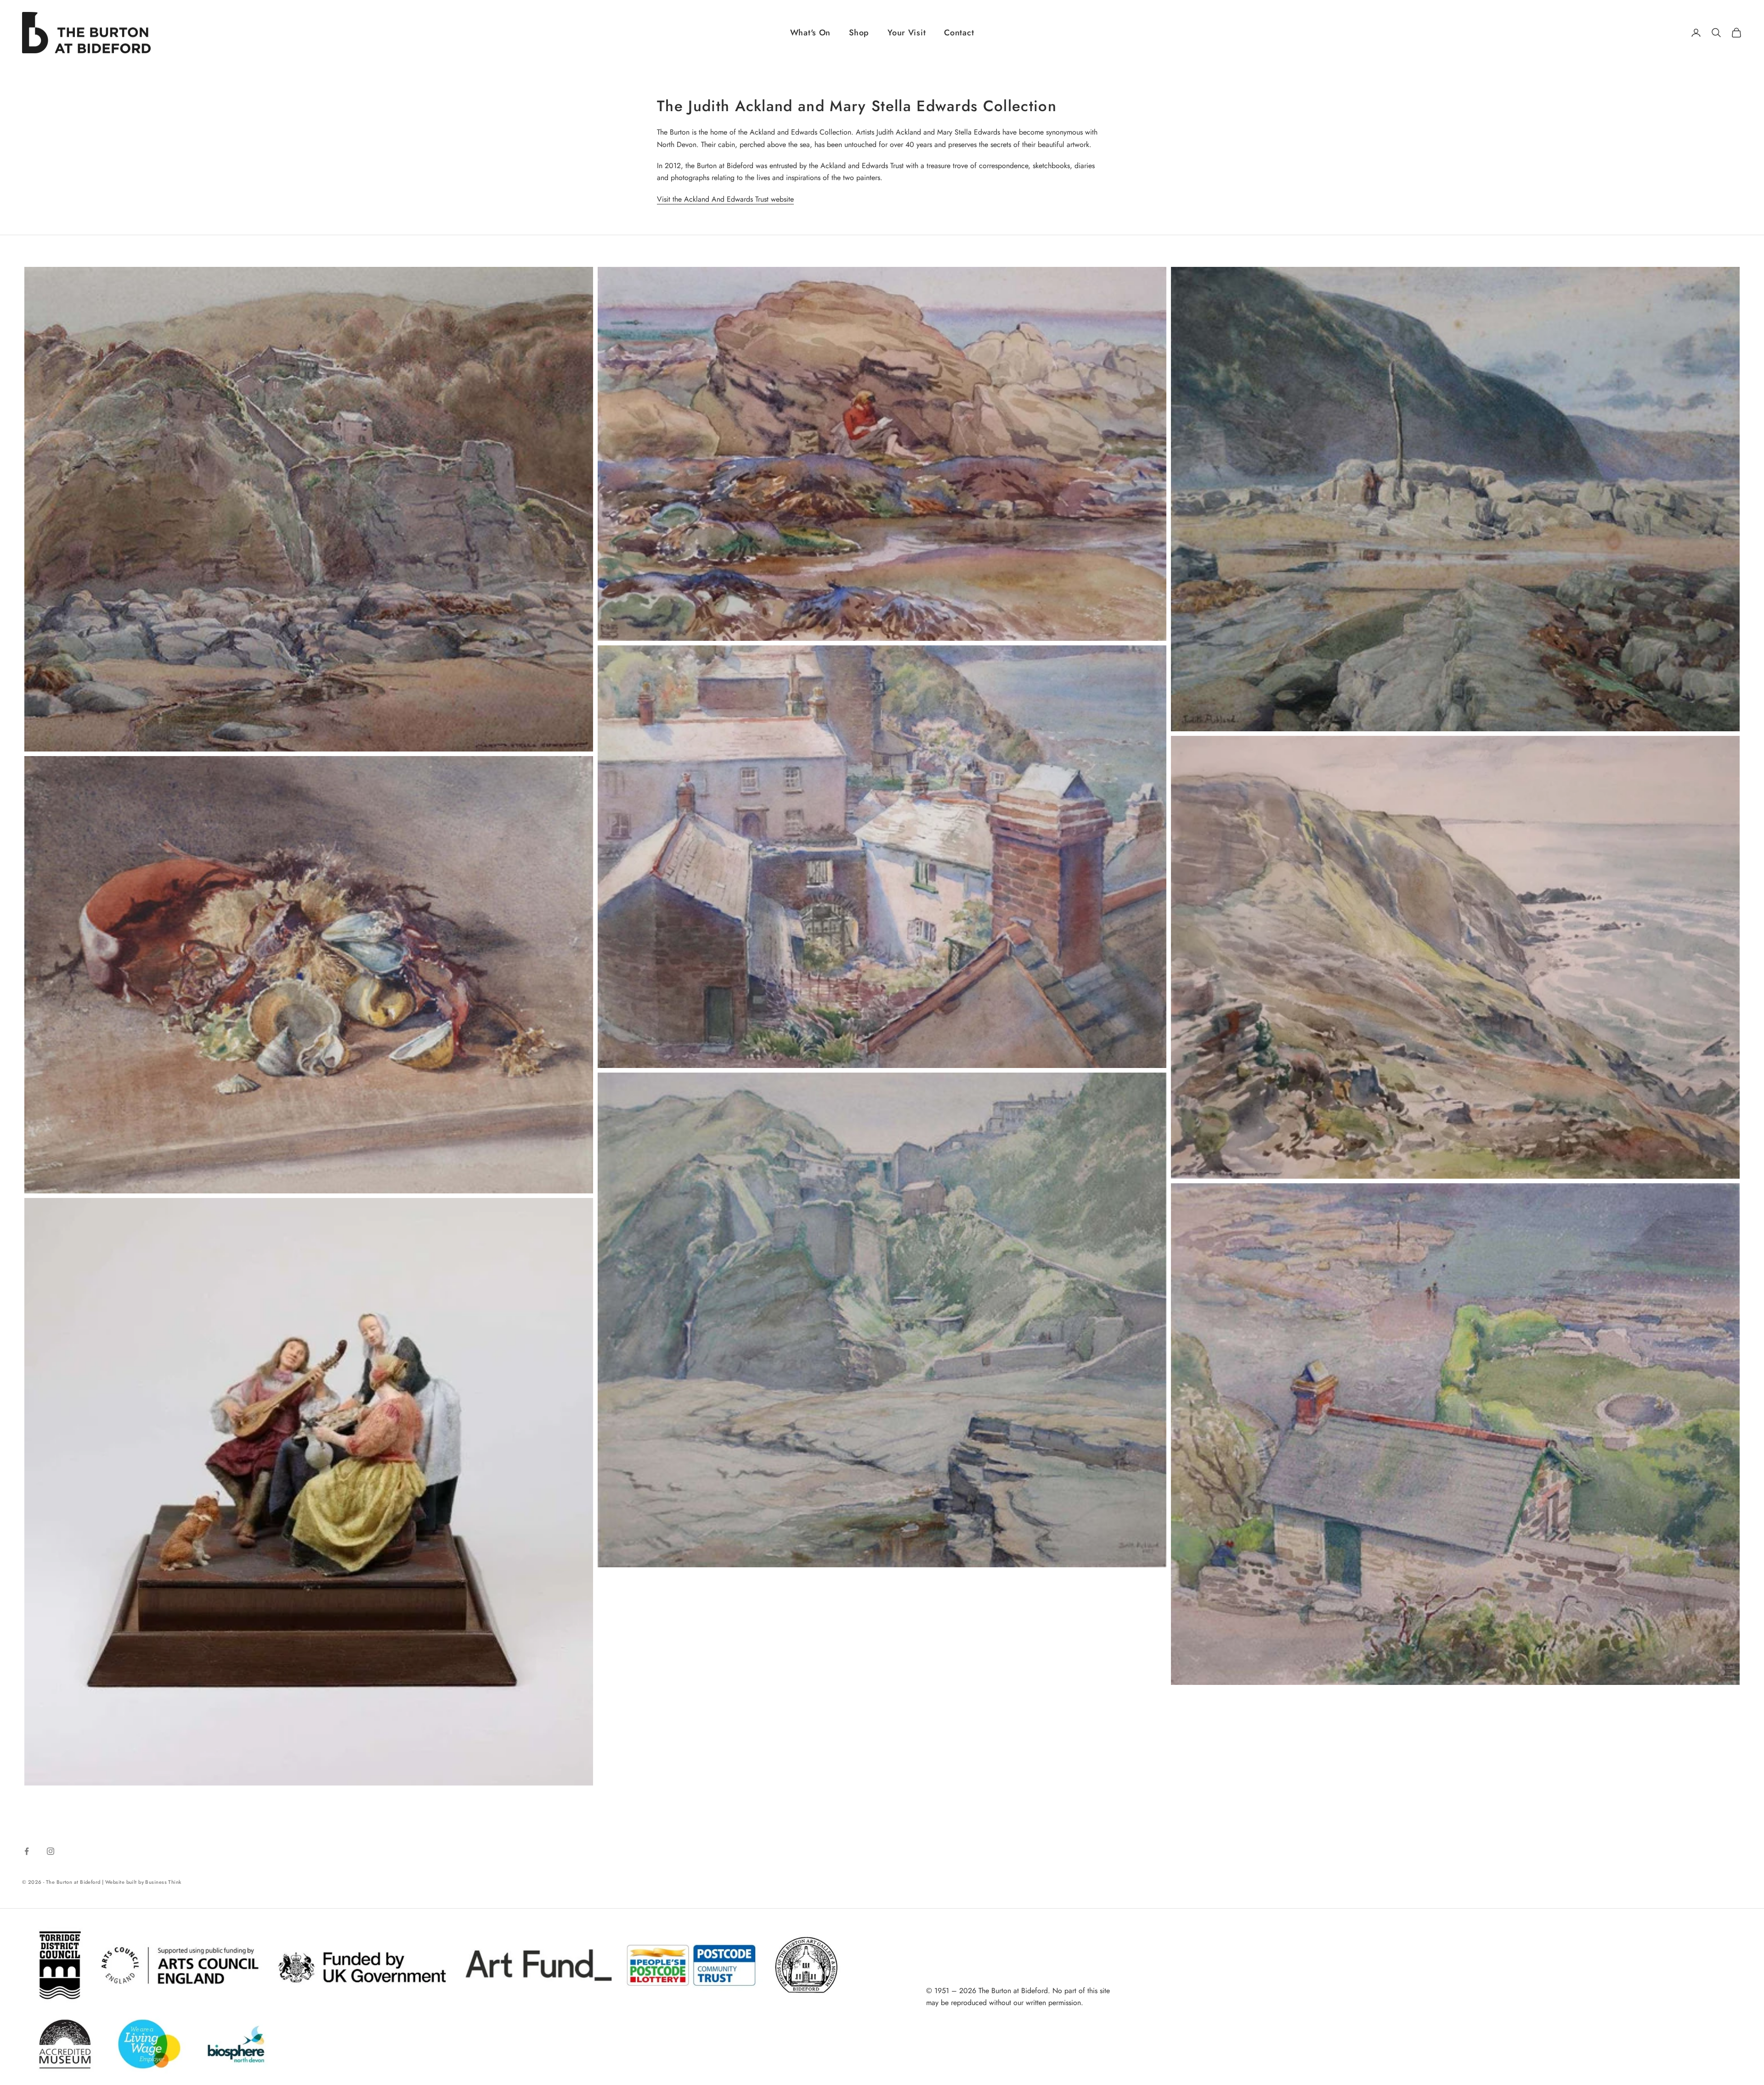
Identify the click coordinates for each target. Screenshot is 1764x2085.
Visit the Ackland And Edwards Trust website (725, 199)
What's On (810, 33)
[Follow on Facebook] (27, 1851)
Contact (959, 33)
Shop (859, 33)
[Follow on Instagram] (51, 1851)
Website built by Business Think (143, 1882)
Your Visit (907, 33)
